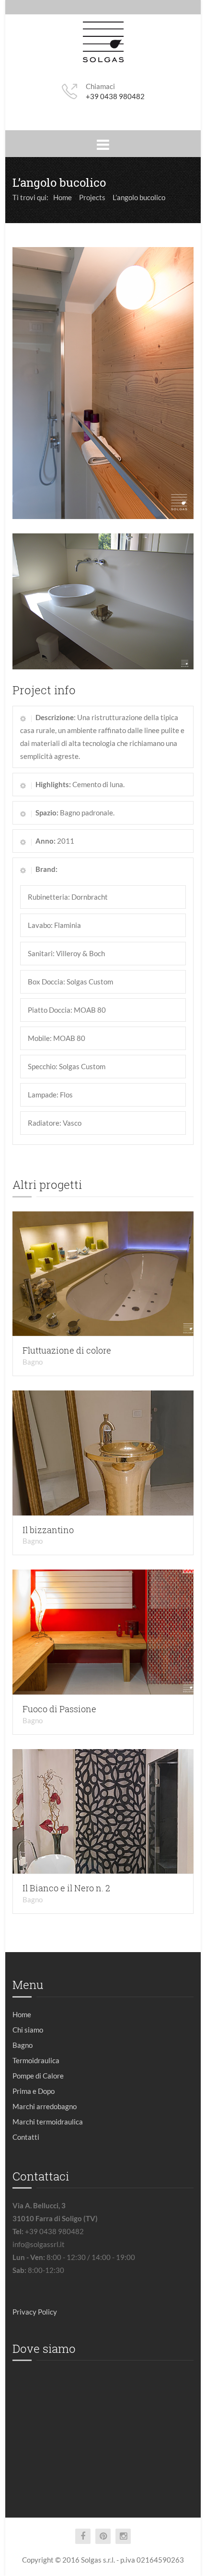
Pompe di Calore (38, 2076)
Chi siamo (28, 2030)
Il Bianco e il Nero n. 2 (66, 1888)
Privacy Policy (35, 2312)
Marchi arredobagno (45, 2106)
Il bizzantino (48, 1530)
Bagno (33, 1362)
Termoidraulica (36, 2060)
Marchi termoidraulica (48, 2122)
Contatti (26, 2137)
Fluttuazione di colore (67, 1350)
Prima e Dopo (34, 2091)
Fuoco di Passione (59, 1709)
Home (22, 2014)
